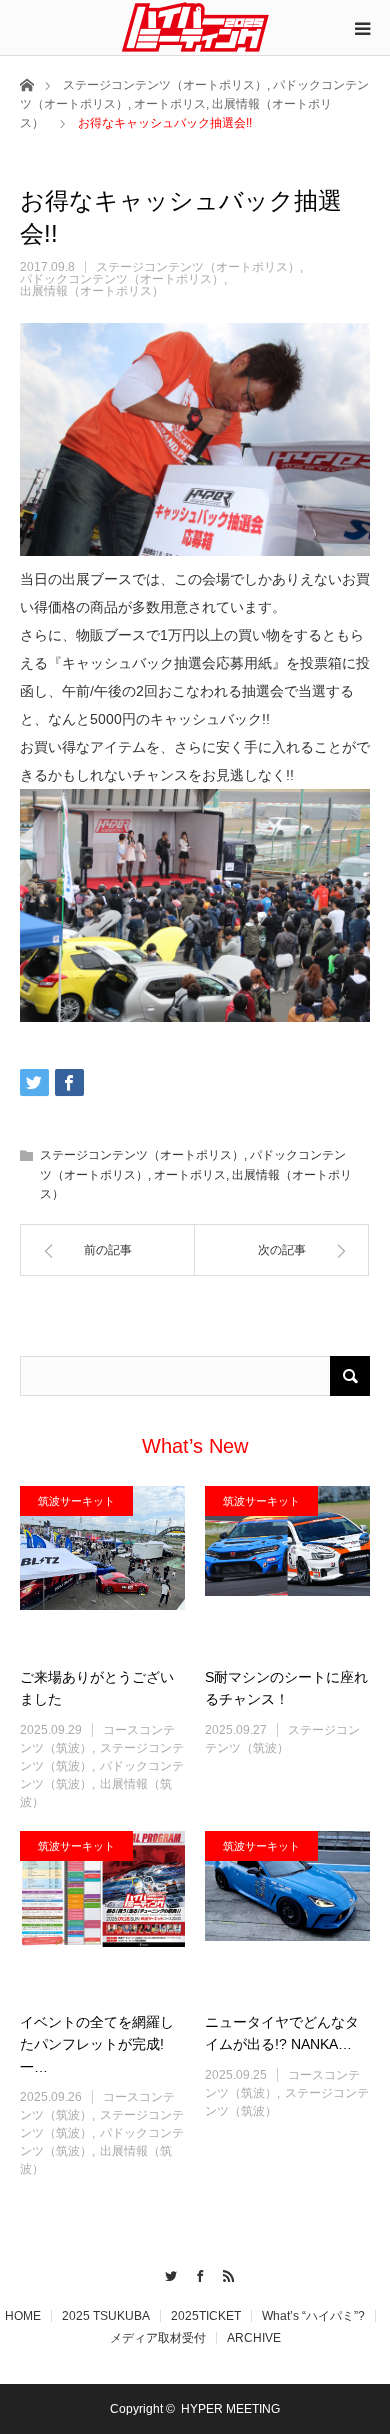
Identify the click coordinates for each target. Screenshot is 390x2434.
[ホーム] (26, 83)
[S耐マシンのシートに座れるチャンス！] (287, 1568)
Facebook (195, 2273)
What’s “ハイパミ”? (313, 2316)
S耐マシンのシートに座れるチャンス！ (286, 1688)
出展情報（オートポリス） (92, 291)
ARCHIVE (254, 2338)
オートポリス (170, 104)
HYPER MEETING (230, 2409)
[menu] (362, 28)
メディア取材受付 (158, 2338)
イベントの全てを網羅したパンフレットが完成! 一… (97, 2044)
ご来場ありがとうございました (97, 1688)
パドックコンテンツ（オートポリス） (122, 279)
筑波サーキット (76, 1501)
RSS (224, 2273)
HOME (23, 2316)
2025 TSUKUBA (106, 2316)
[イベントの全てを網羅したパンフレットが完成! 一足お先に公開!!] (102, 1913)
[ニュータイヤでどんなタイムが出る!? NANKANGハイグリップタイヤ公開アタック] (287, 1913)
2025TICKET (206, 2316)
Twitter (166, 2273)
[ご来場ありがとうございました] (102, 1568)
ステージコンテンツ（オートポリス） (165, 85)
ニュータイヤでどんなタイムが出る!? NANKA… (282, 2033)
